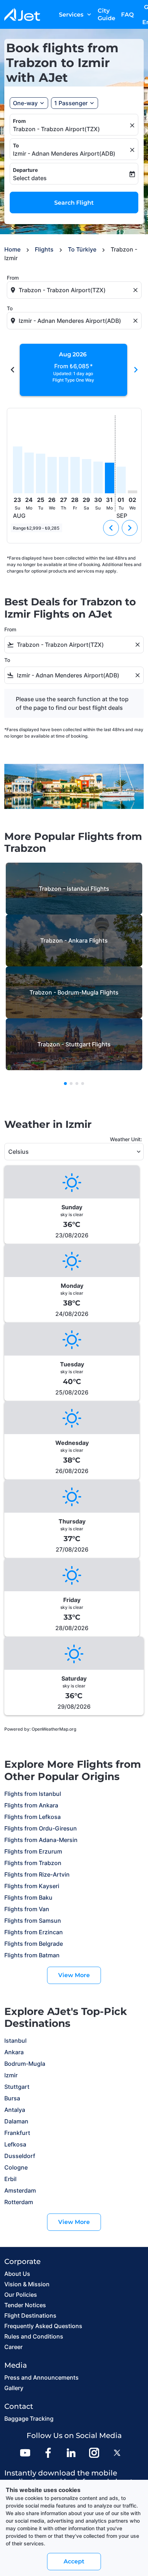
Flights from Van (27, 1909)
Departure (25, 170)
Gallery (14, 2388)
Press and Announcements (41, 2377)
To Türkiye (82, 249)
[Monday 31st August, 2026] (110, 478)
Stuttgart (17, 2087)
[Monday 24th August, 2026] (29, 473)
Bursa (12, 2098)
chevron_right (136, 370)
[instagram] (94, 2453)
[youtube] (25, 2453)
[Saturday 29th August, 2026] (87, 476)
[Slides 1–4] (65, 1084)
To (16, 145)
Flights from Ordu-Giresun (41, 1828)
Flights (44, 249)
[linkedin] (71, 2453)
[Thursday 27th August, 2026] (64, 475)
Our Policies (21, 2295)
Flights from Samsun (33, 1921)
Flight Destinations (30, 2315)
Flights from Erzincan (34, 1932)
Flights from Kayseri (32, 1886)
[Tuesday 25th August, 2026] (41, 474)
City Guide (107, 14)
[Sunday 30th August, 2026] (98, 477)
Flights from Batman (32, 1955)
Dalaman (16, 2121)
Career (13, 2347)
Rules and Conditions (34, 2336)
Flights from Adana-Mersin (41, 1840)
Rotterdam (19, 2202)
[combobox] (75, 290)
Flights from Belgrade (34, 1944)
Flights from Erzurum (33, 1851)
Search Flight (74, 203)
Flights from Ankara (31, 1805)
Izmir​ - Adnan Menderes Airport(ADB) (64, 154)
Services (76, 14)
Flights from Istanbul (33, 1794)
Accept (74, 2561)
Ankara (14, 2052)
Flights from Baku (28, 1897)
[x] (117, 2453)
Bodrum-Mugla (25, 2064)
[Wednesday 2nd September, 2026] (133, 492)
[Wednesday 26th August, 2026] (52, 475)
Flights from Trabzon (33, 1863)
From (19, 121)
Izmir (11, 2075)
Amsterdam (20, 2190)
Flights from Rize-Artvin (37, 1874)
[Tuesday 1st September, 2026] (121, 480)
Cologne (16, 2167)
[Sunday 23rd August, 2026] (18, 470)
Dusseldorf (20, 2156)
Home (12, 249)
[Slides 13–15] (83, 1084)
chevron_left (13, 370)
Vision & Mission (27, 2284)
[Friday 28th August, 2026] (75, 475)
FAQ (127, 15)
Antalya (15, 2110)
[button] (75, 103)
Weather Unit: (126, 1139)
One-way (25, 103)
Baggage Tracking (29, 2419)
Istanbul (15, 2041)
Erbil (10, 2179)
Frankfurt (17, 2133)
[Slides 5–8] (71, 1084)
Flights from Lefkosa (33, 1817)
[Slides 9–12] (77, 1084)
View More (74, 1975)
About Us (17, 2274)
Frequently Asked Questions (43, 2326)
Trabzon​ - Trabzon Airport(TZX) (56, 129)
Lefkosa (15, 2144)
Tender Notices (25, 2305)
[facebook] (48, 2453)
